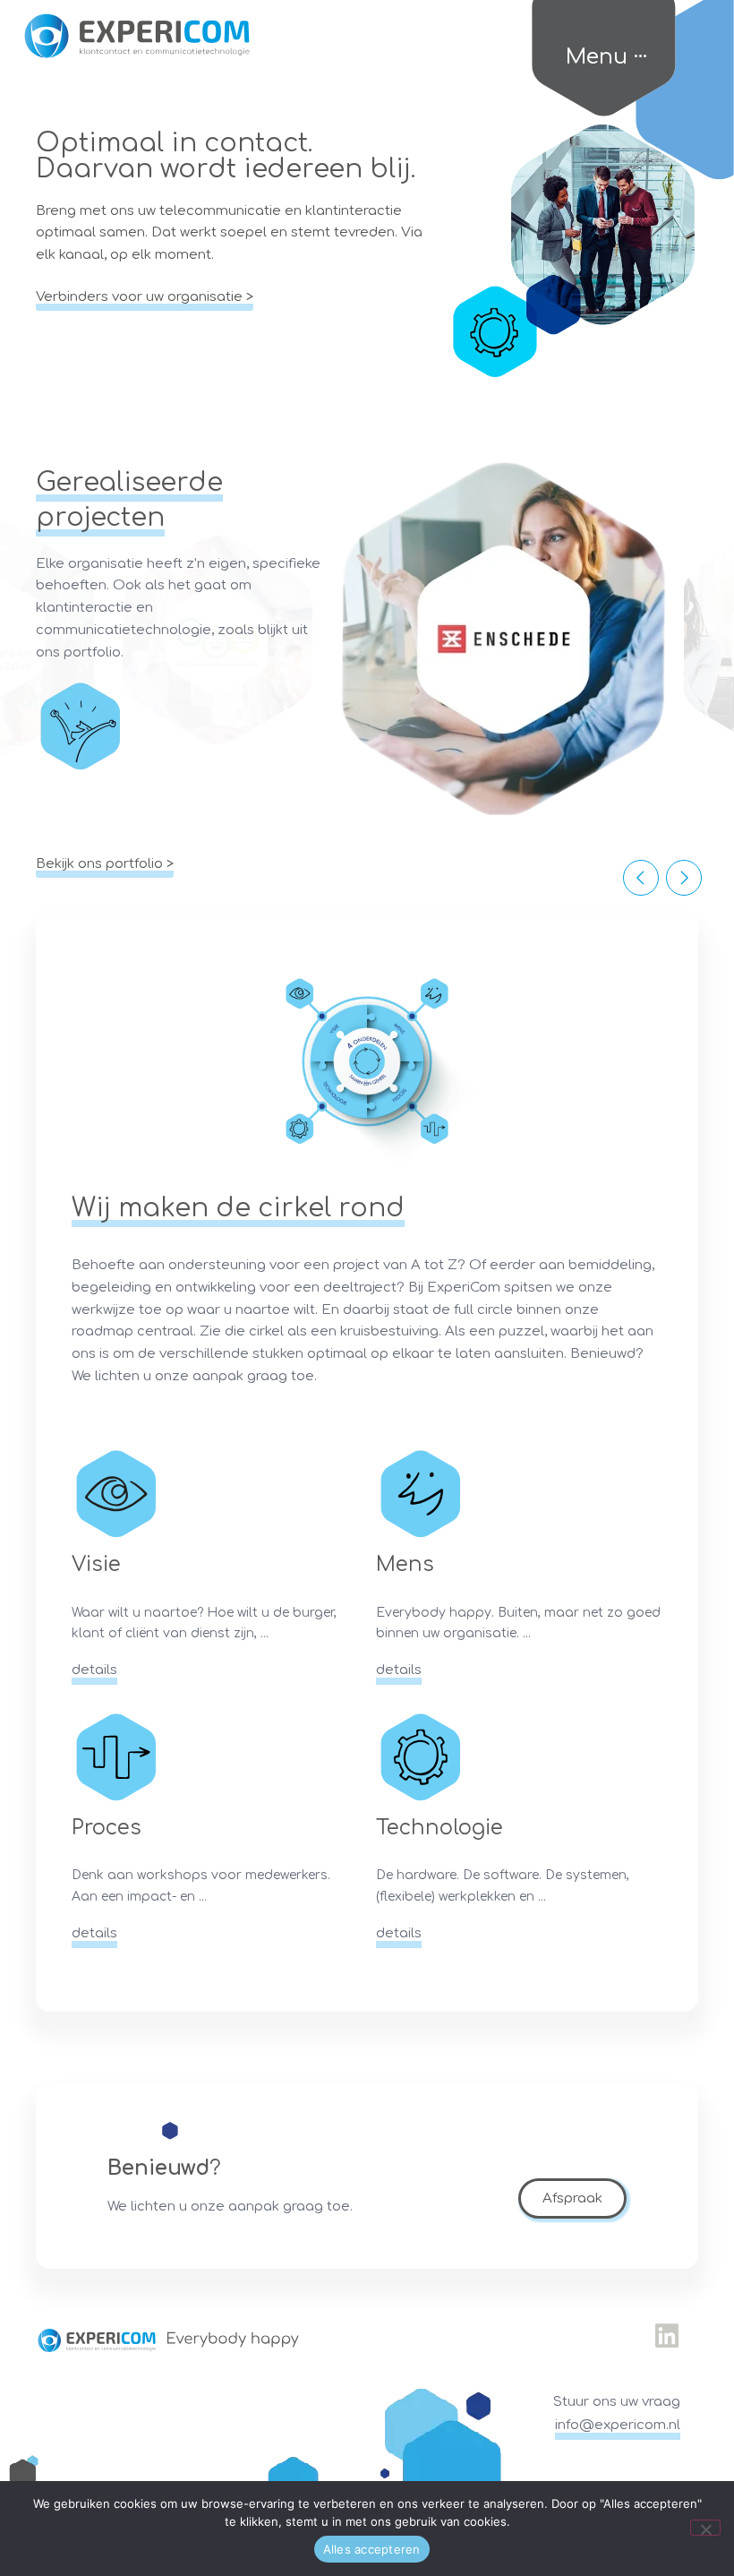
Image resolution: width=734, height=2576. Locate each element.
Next (684, 878)
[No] (705, 2528)
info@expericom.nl (618, 2425)
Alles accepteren (372, 2549)
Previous (641, 878)
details (94, 1670)
